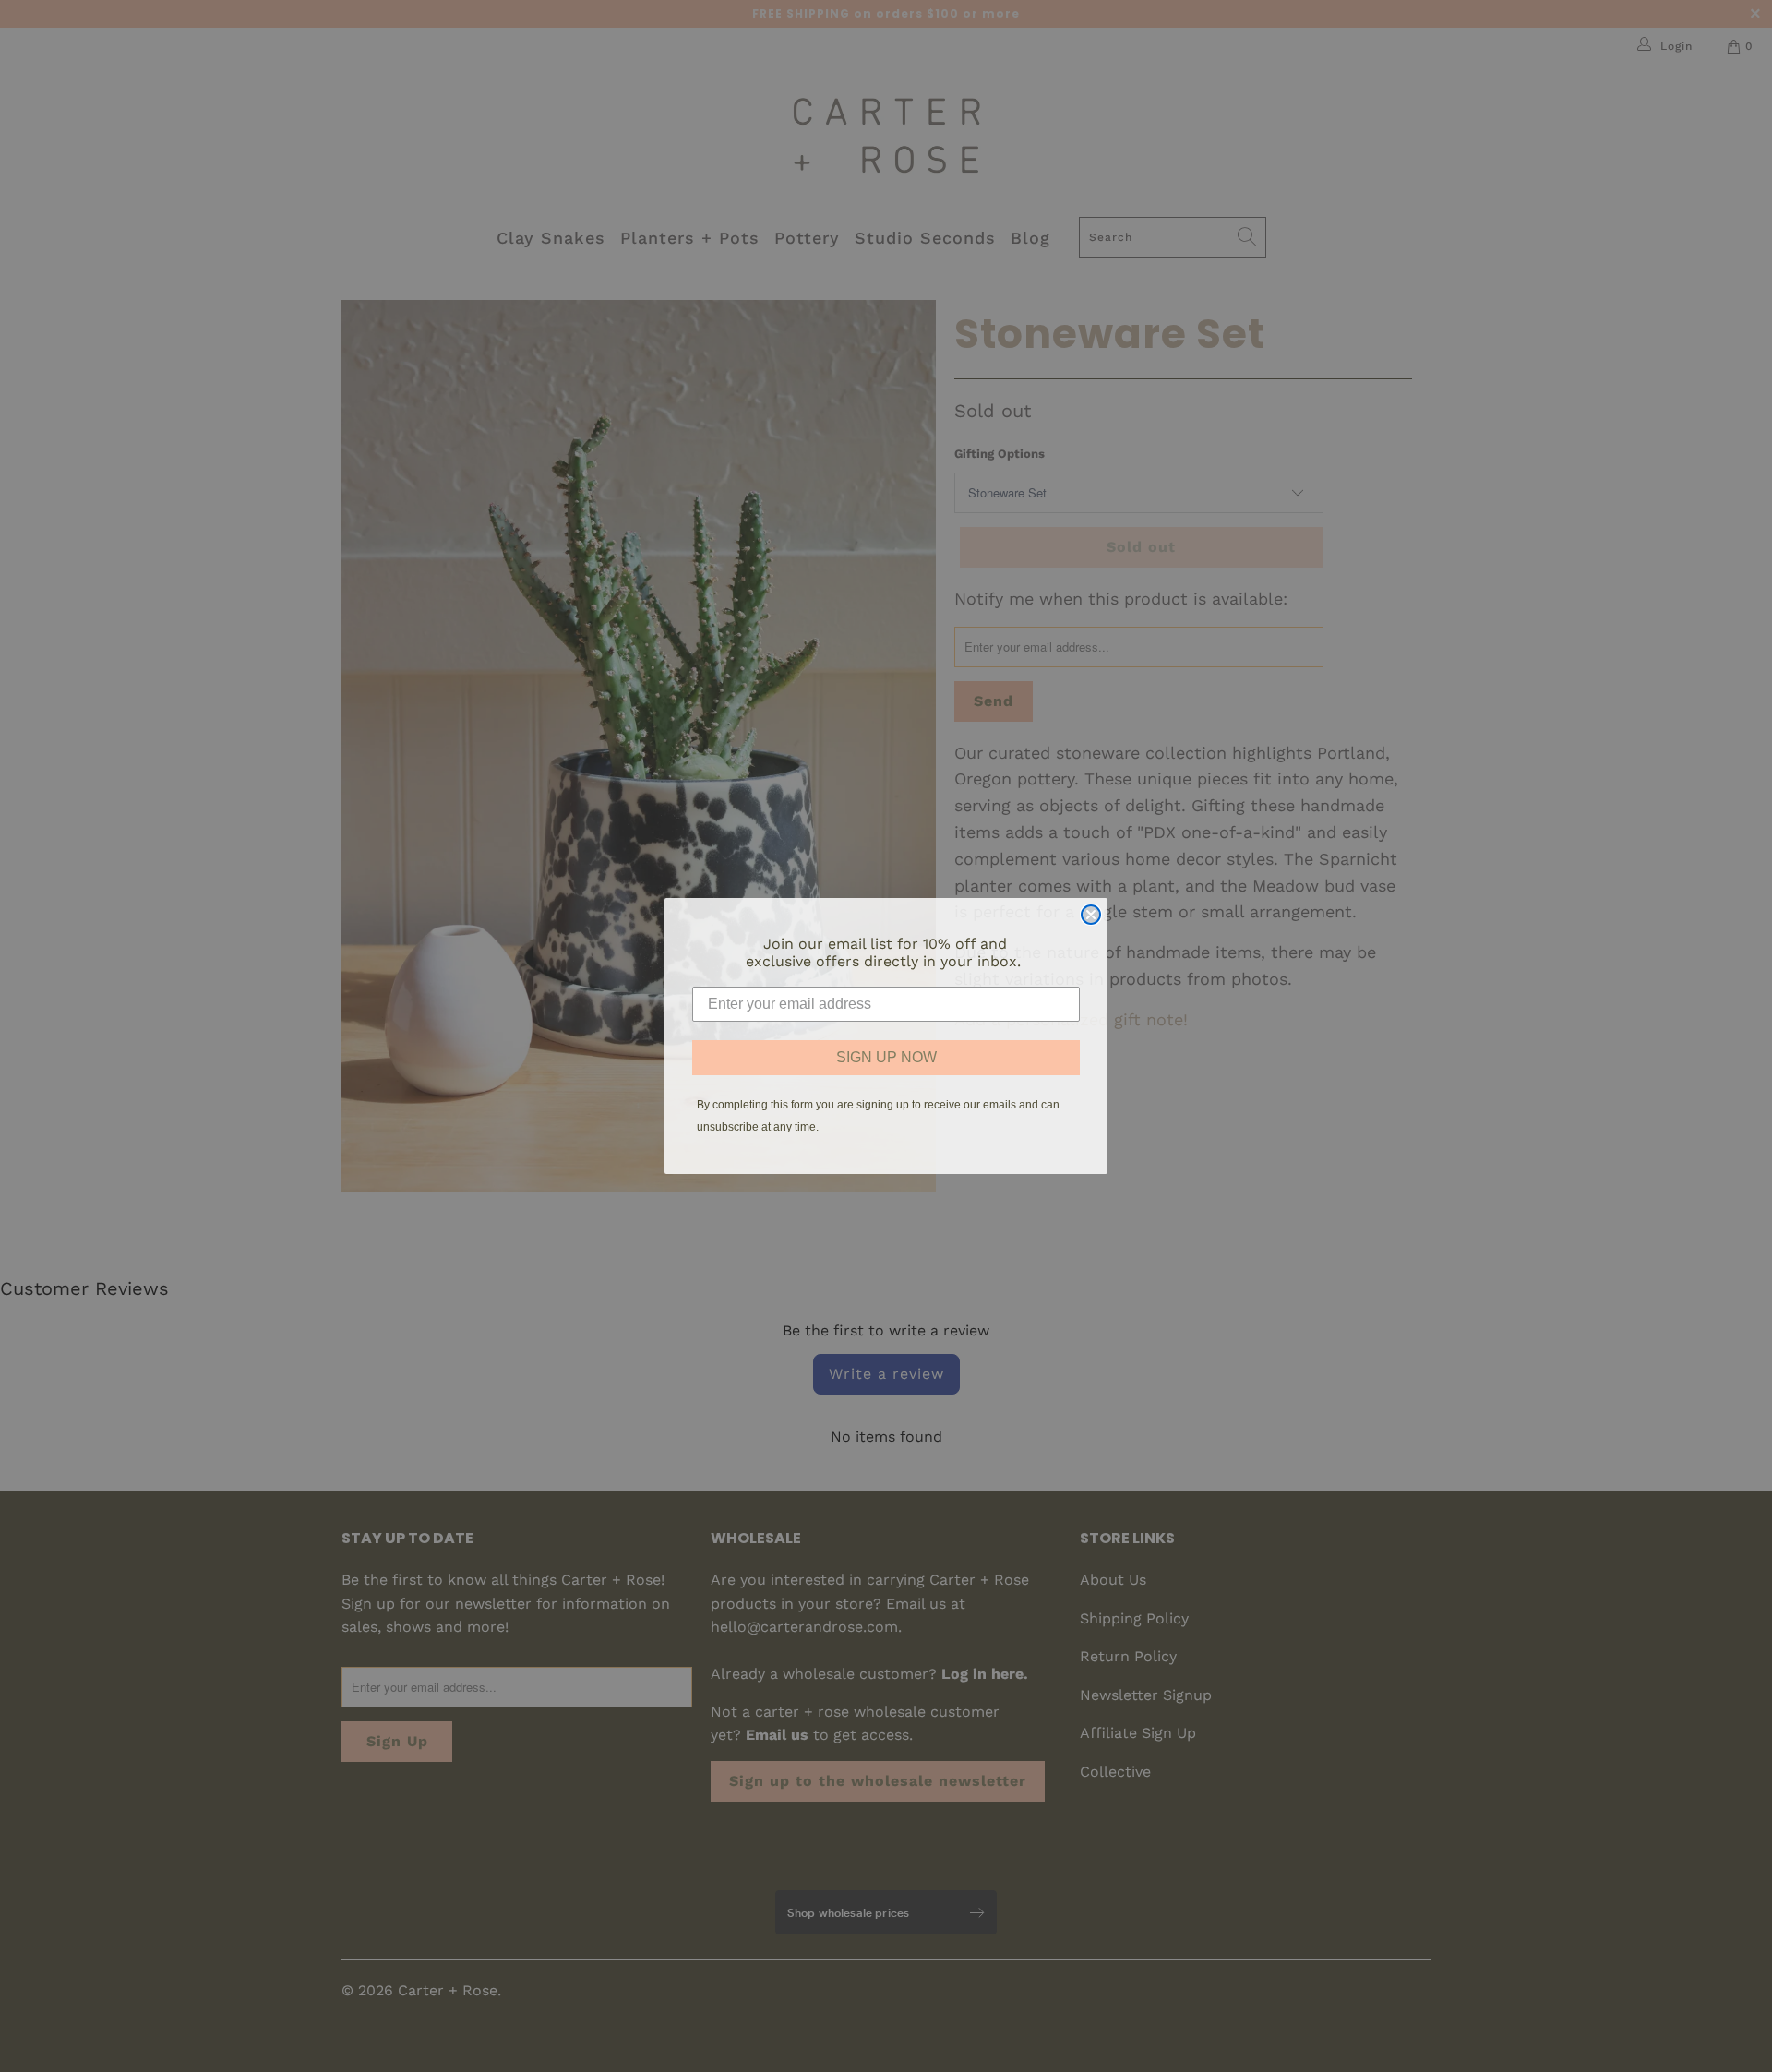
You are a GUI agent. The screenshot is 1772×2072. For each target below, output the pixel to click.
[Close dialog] (1091, 915)
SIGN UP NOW (886, 1057)
